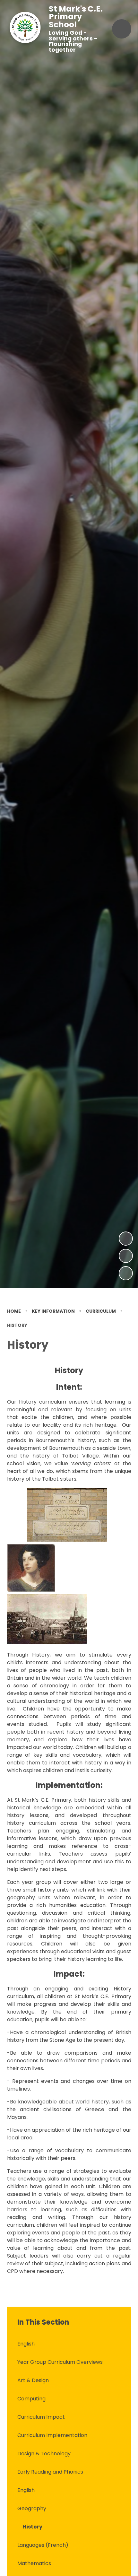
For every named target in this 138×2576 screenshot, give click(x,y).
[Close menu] (122, 29)
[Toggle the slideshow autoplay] (126, 1273)
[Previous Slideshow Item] (126, 1256)
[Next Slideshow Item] (126, 1239)
